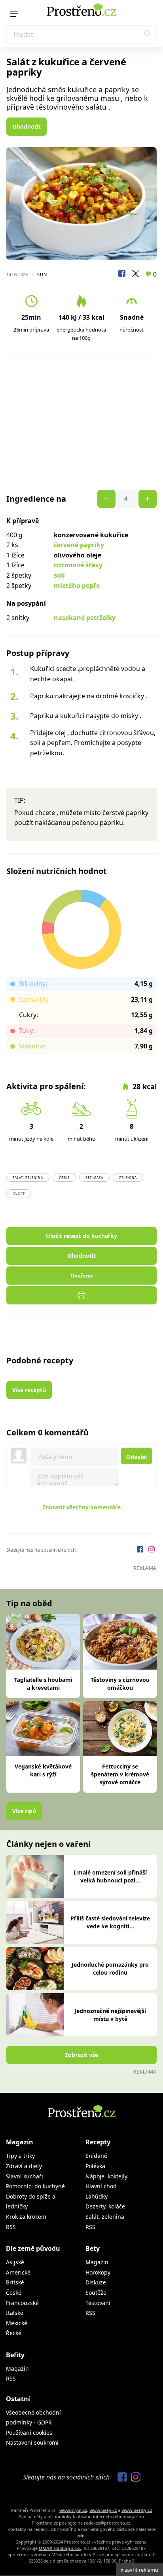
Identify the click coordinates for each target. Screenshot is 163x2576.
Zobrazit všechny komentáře (81, 1507)
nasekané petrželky (85, 618)
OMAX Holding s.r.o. (60, 2548)
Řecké (14, 2333)
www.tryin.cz (73, 2510)
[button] (148, 34)
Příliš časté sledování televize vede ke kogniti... (110, 1922)
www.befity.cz (137, 2510)
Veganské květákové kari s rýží (43, 1770)
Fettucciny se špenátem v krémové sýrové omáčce (120, 1774)
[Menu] (14, 14)
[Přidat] (106, 499)
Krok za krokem (26, 2217)
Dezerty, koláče (105, 2206)
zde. (81, 2535)
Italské (15, 2313)
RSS (11, 2227)
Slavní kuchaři (25, 2176)
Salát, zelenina (28, 1178)
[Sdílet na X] (135, 275)
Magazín (20, 2142)
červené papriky (79, 545)
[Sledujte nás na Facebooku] (141, 1550)
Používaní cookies (29, 2433)
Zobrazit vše (81, 2055)
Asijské (15, 2262)
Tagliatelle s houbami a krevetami (43, 1684)
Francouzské (22, 2303)
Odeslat (137, 1457)
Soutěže (96, 2293)
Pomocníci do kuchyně (35, 2186)
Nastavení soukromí (32, 2442)
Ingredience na (36, 499)
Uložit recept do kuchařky (81, 1236)
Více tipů (24, 1811)
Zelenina (128, 1178)
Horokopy (98, 2272)
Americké (18, 2272)
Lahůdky (97, 2196)
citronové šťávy (78, 565)
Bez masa (94, 1178)
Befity (15, 2355)
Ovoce (19, 1194)
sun (42, 274)
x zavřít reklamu (139, 2570)
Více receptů (29, 1390)
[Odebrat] (148, 499)
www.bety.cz (103, 2510)
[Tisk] (81, 1295)
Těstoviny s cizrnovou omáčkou (120, 1684)
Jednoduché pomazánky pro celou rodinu (110, 1968)
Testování (98, 2303)
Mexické (17, 2323)
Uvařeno (82, 1276)
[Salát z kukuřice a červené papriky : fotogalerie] (81, 204)
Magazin (97, 2262)
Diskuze (96, 2282)
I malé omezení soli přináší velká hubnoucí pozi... (110, 1876)
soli (59, 575)
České (64, 1178)
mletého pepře (77, 586)
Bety (93, 2248)
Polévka (95, 2166)
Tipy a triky (20, 2156)
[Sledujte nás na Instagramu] (152, 1550)
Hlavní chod (101, 2186)
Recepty (98, 2142)
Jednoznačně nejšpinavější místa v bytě (110, 2015)
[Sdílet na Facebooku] (122, 275)
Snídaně (96, 2156)
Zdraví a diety (24, 2166)
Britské (15, 2282)
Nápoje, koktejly (106, 2176)
